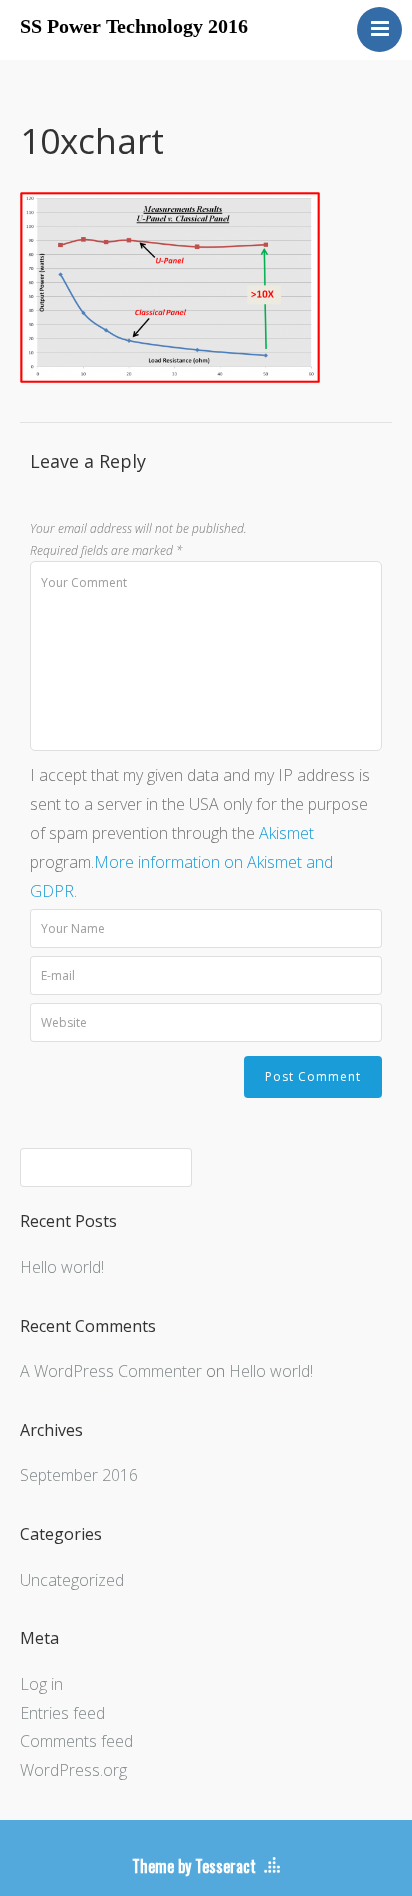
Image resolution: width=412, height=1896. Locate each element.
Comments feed (76, 1741)
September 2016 (79, 1475)
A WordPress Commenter (111, 1371)
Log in (41, 1684)
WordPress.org (73, 1770)
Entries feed (62, 1713)
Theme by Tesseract (194, 1866)
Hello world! (62, 1267)
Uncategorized (72, 1580)
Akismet (286, 833)
